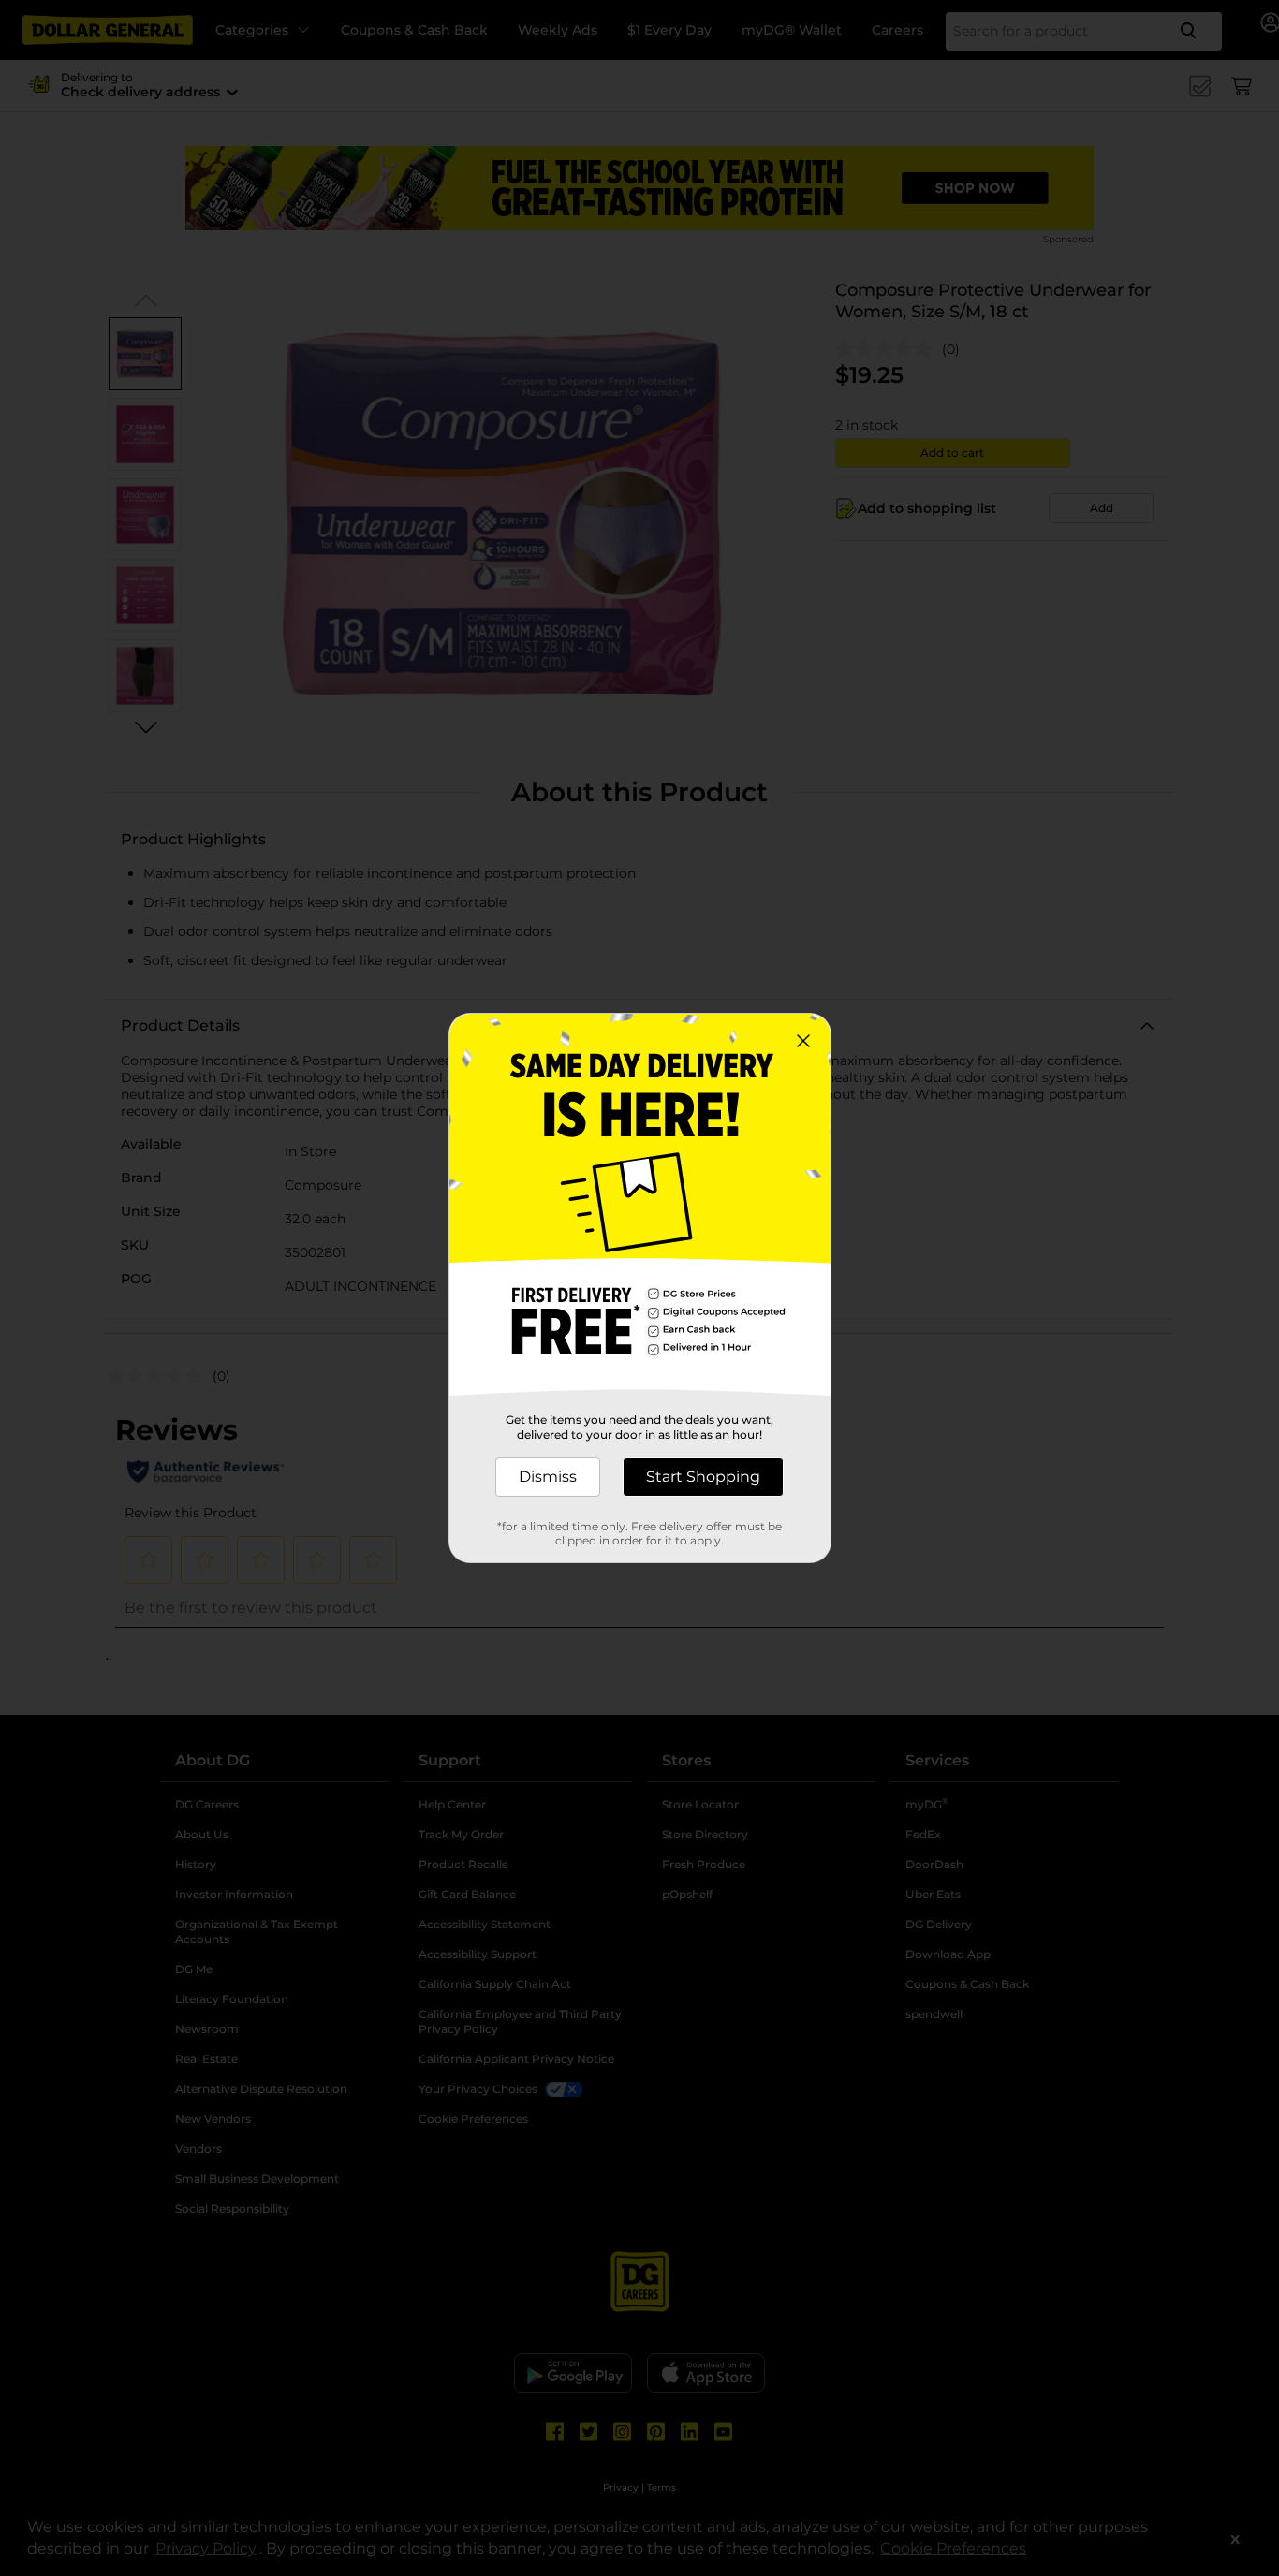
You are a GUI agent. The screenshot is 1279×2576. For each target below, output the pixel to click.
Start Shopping (703, 1477)
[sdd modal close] (803, 1041)
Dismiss (548, 1477)
